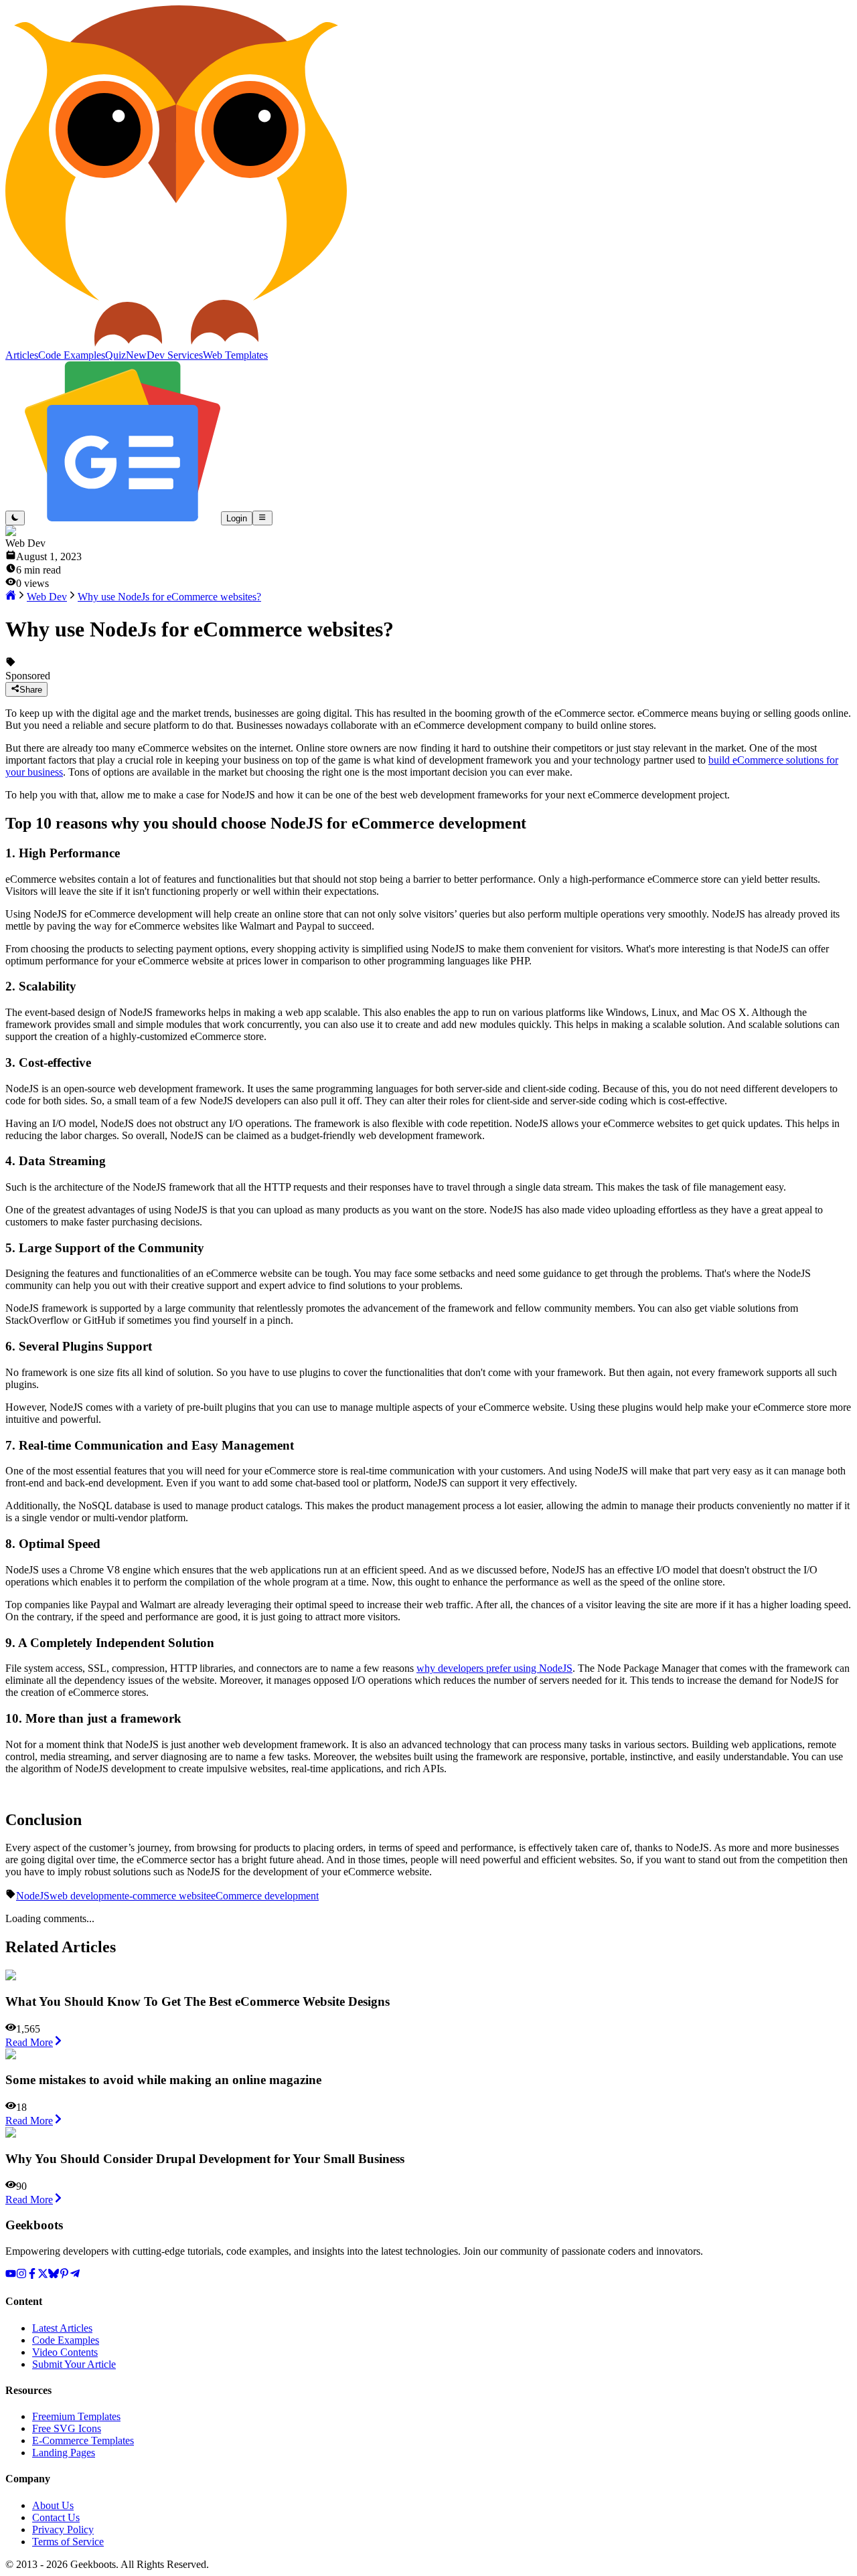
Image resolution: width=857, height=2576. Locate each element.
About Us (53, 2505)
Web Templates (235, 355)
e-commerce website (168, 1896)
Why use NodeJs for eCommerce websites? (169, 597)
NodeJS (33, 1896)
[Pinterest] (64, 2275)
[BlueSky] (54, 2275)
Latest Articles (62, 2328)
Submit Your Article (74, 2364)
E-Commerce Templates (83, 2440)
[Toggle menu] (262, 518)
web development (87, 1896)
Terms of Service (68, 2542)
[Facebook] (32, 2275)
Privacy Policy (63, 2529)
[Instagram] (21, 2275)
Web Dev (47, 597)
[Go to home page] (11, 597)
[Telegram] (75, 2275)
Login (237, 518)
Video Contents (65, 2352)
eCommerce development (265, 1896)
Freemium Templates (76, 2416)
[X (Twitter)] (43, 2275)
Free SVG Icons (67, 2428)
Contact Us (56, 2517)
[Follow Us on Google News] (123, 518)
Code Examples (66, 2340)
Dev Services (175, 355)
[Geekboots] (176, 343)
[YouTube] (11, 2275)
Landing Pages (64, 2453)
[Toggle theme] (15, 518)
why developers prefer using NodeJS (494, 1668)
